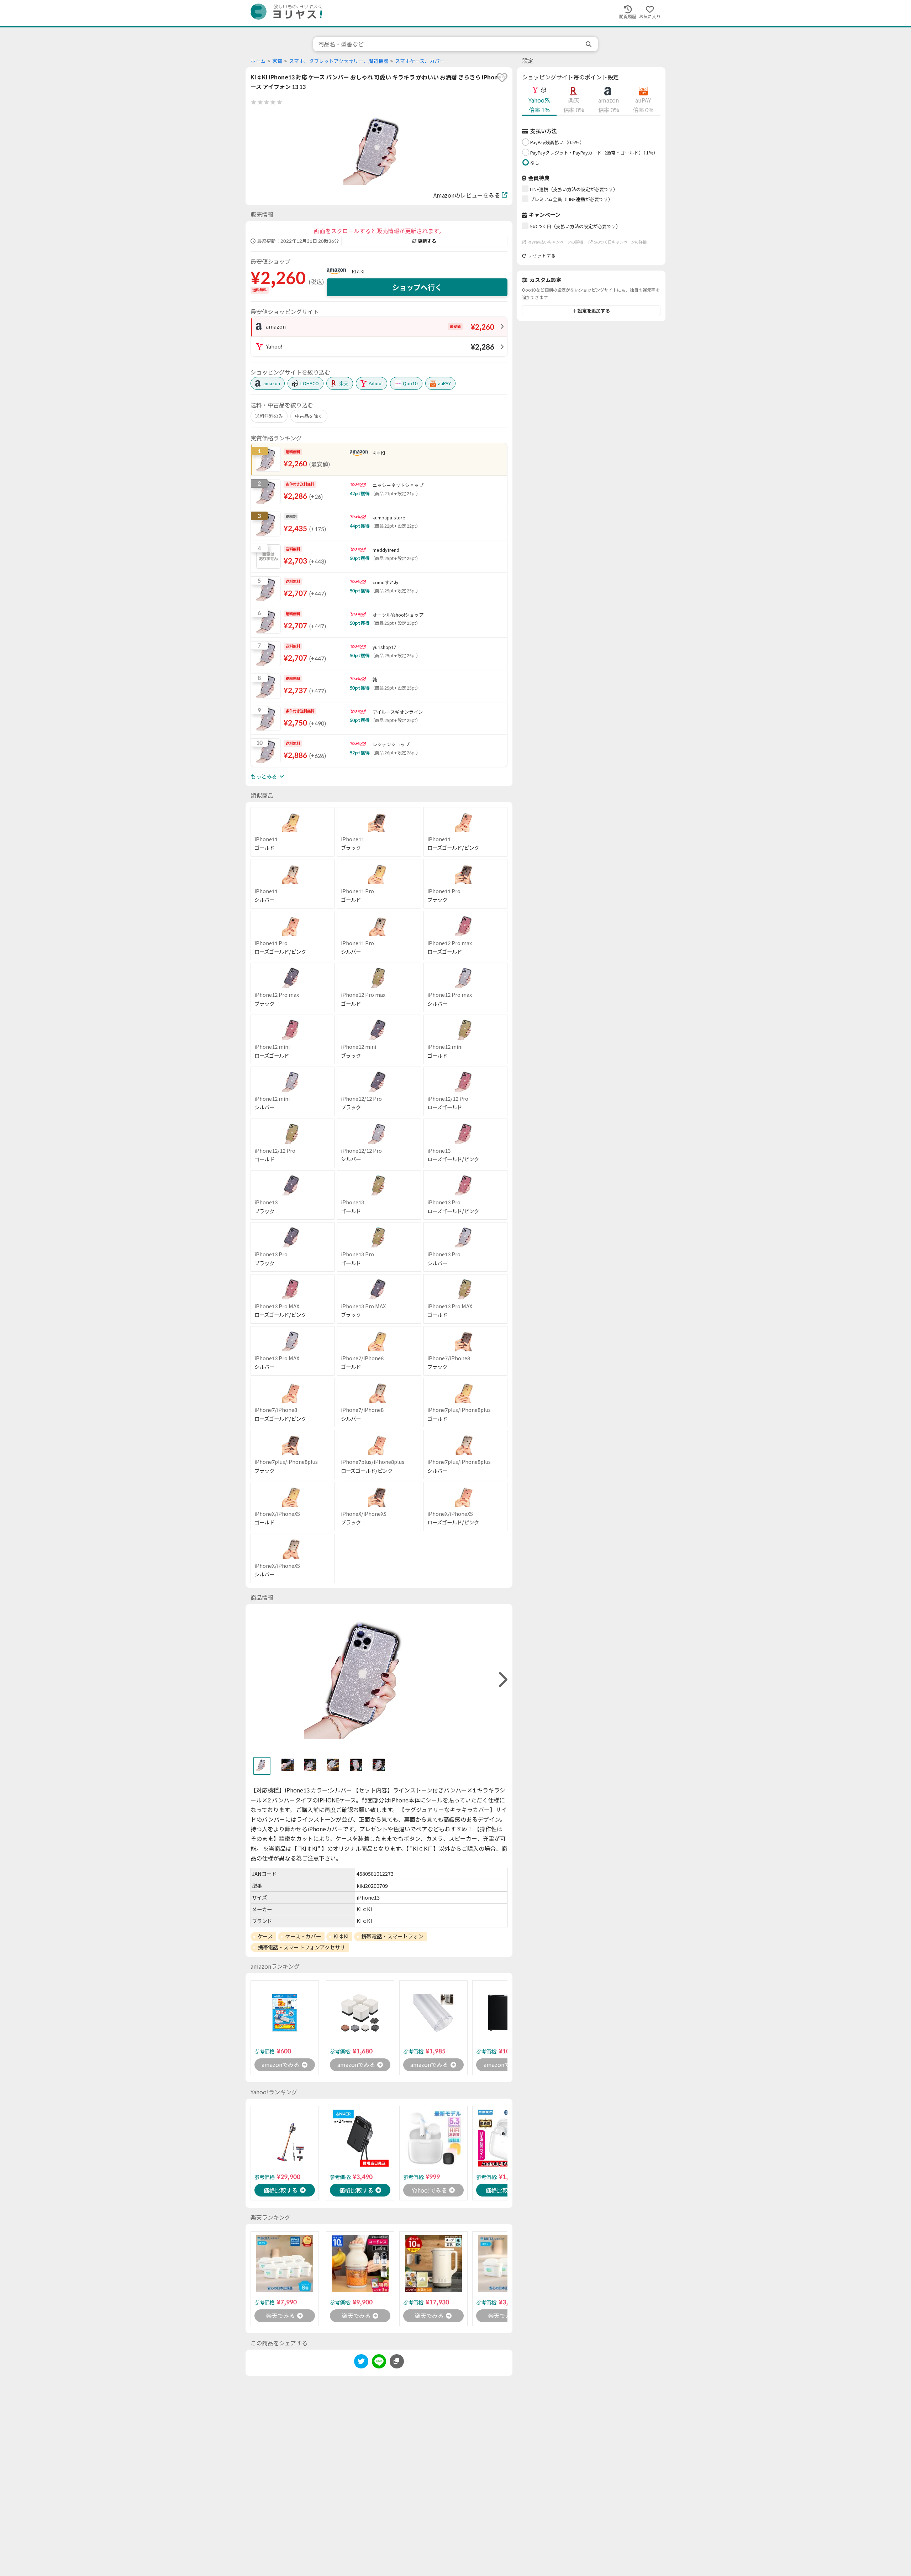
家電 (277, 61)
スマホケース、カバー (420, 61)
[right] (502, 1680)
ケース (265, 1936)
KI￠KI (358, 272)
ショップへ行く (417, 287)
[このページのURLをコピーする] (397, 2361)
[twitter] (361, 2363)
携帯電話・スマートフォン (392, 1936)
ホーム (258, 61)
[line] (379, 2363)
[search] (589, 44)
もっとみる (264, 776)
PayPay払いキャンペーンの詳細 (555, 242)
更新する (427, 241)
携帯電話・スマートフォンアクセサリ (301, 1947)
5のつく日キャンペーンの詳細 (620, 242)
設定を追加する (594, 311)
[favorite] (502, 78)
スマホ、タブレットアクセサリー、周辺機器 (339, 61)
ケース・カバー (303, 1936)
